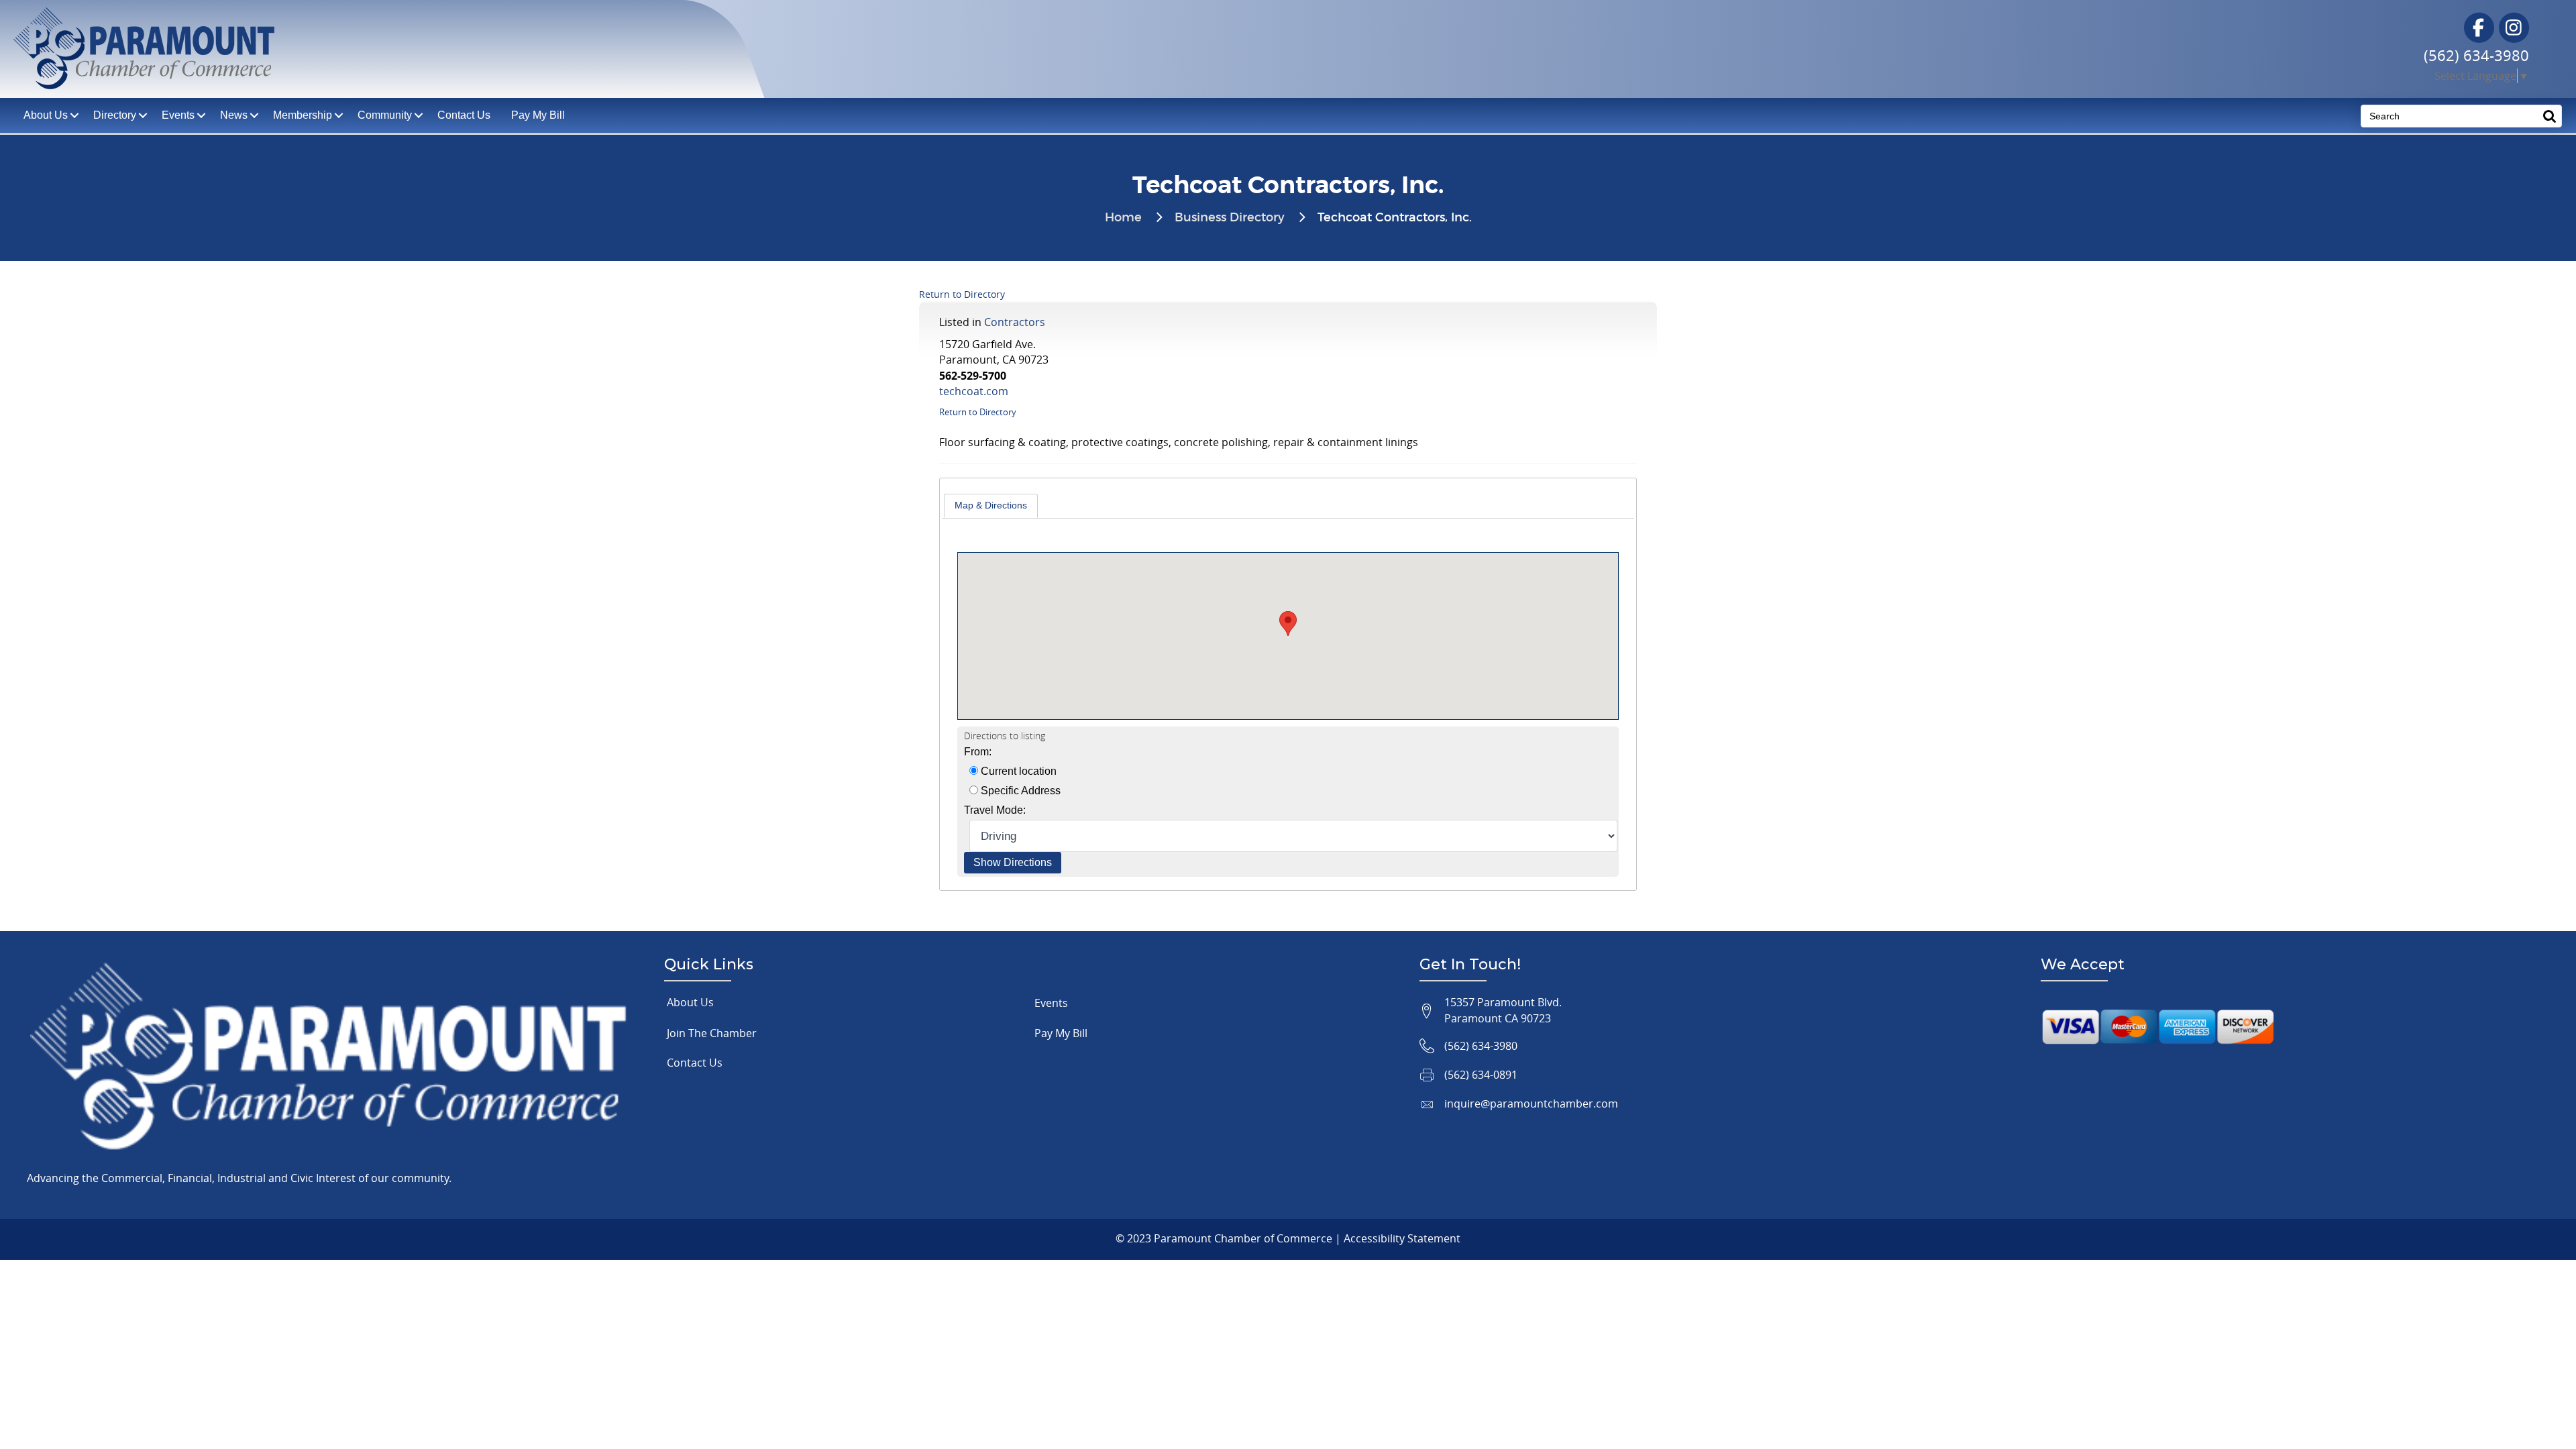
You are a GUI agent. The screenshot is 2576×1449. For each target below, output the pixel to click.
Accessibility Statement (1402, 1238)
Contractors (1015, 322)
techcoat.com (974, 391)
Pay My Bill (538, 115)
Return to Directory (962, 294)
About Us (690, 1002)
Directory (115, 115)
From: (978, 752)
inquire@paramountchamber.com (1531, 1104)
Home (1123, 218)
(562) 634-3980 (2476, 55)
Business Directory (1230, 218)
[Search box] (2550, 116)
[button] (1288, 624)
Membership (303, 115)
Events (178, 115)
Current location (1017, 771)
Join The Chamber (712, 1033)
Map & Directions (991, 505)
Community (385, 115)
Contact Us (464, 115)
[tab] (991, 506)
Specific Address (1019, 791)
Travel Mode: (995, 810)
